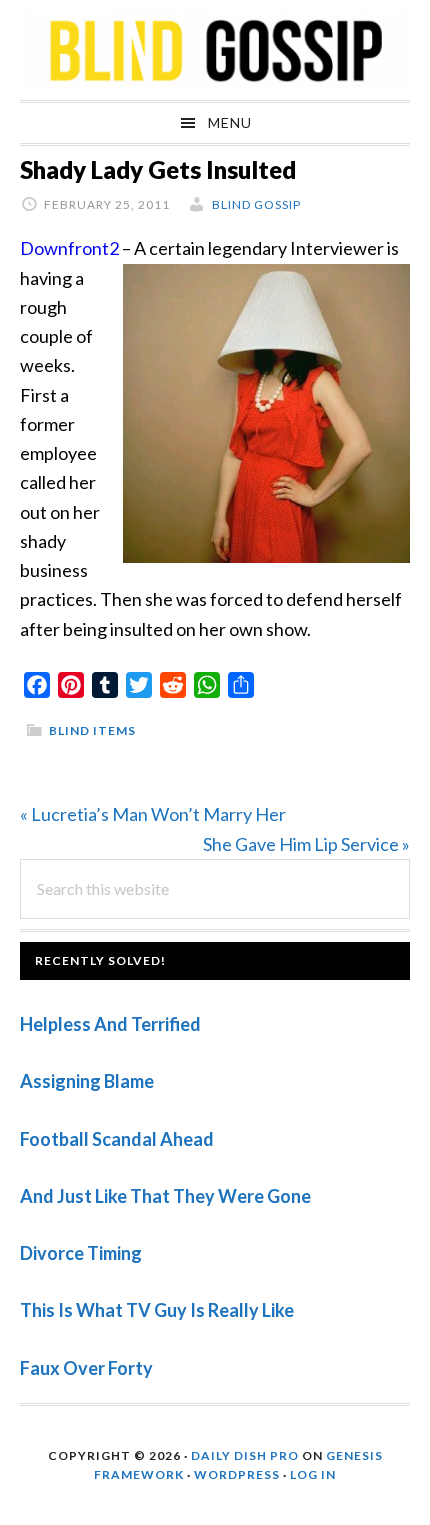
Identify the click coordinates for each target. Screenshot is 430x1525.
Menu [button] (230, 122)
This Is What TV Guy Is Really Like (157, 1310)
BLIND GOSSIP (215, 50)
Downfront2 (69, 248)
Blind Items (92, 730)
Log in (313, 1474)
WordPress (237, 1474)
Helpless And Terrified (110, 1024)
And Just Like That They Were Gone (165, 1196)
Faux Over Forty (86, 1368)
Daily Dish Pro (245, 1455)
